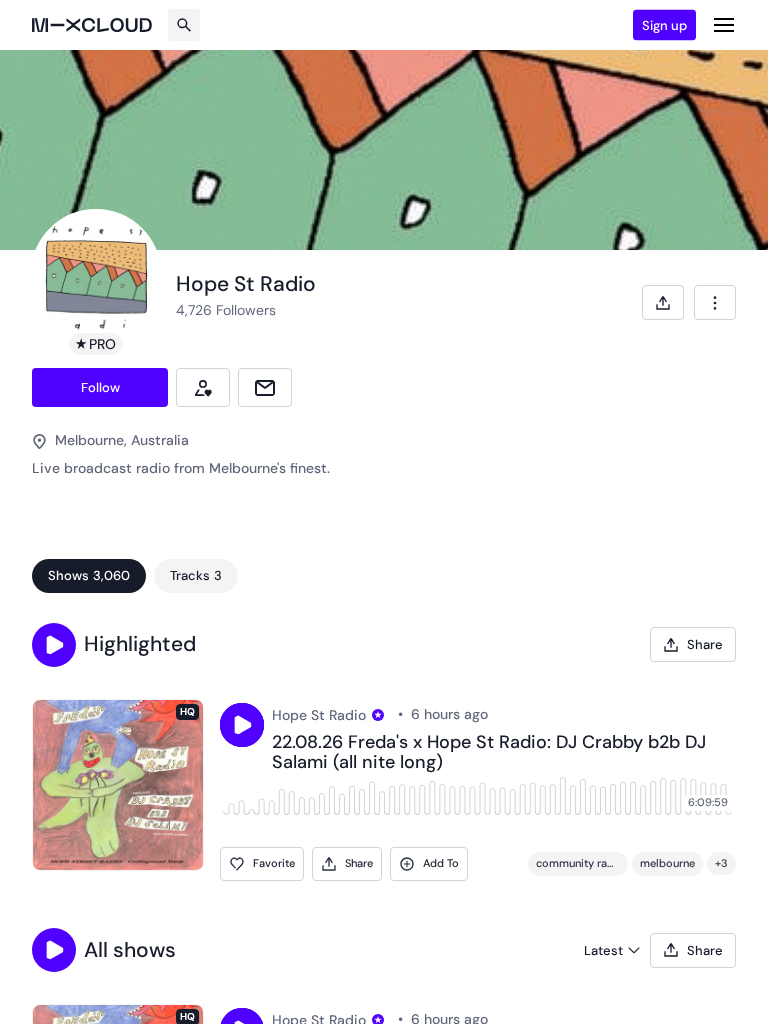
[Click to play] (242, 725)
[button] (54, 645)
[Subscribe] (203, 387)
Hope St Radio (319, 715)
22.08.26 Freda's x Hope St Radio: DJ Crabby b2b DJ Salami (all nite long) (489, 753)
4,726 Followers (226, 310)
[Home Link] (92, 25)
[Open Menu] (724, 25)
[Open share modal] (663, 302)
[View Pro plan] (378, 715)
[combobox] (715, 302)
